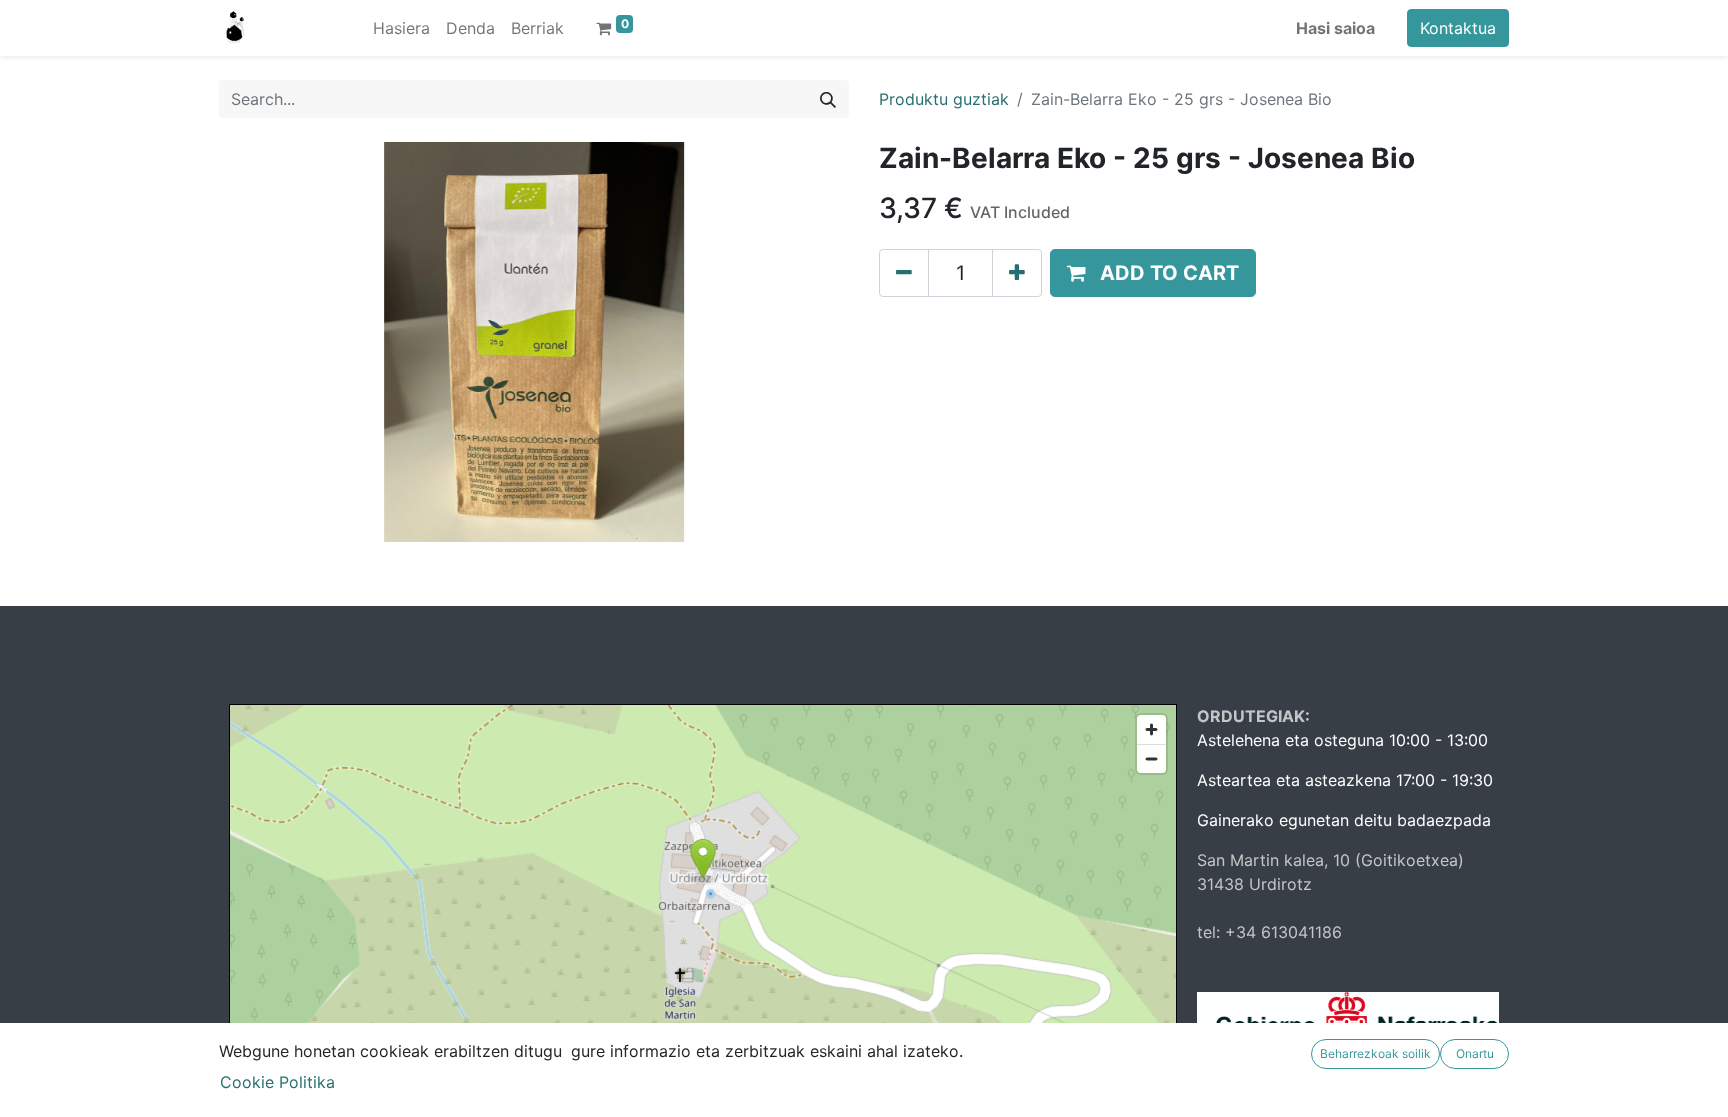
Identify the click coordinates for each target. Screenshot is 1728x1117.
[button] (1153, 273)
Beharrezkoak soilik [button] (1375, 1053)
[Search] (828, 99)
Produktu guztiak (944, 99)
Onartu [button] (1475, 1053)
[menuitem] (401, 28)
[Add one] (1017, 273)
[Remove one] (904, 273)
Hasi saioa (1335, 28)
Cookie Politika (277, 1082)
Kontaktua (1458, 28)
